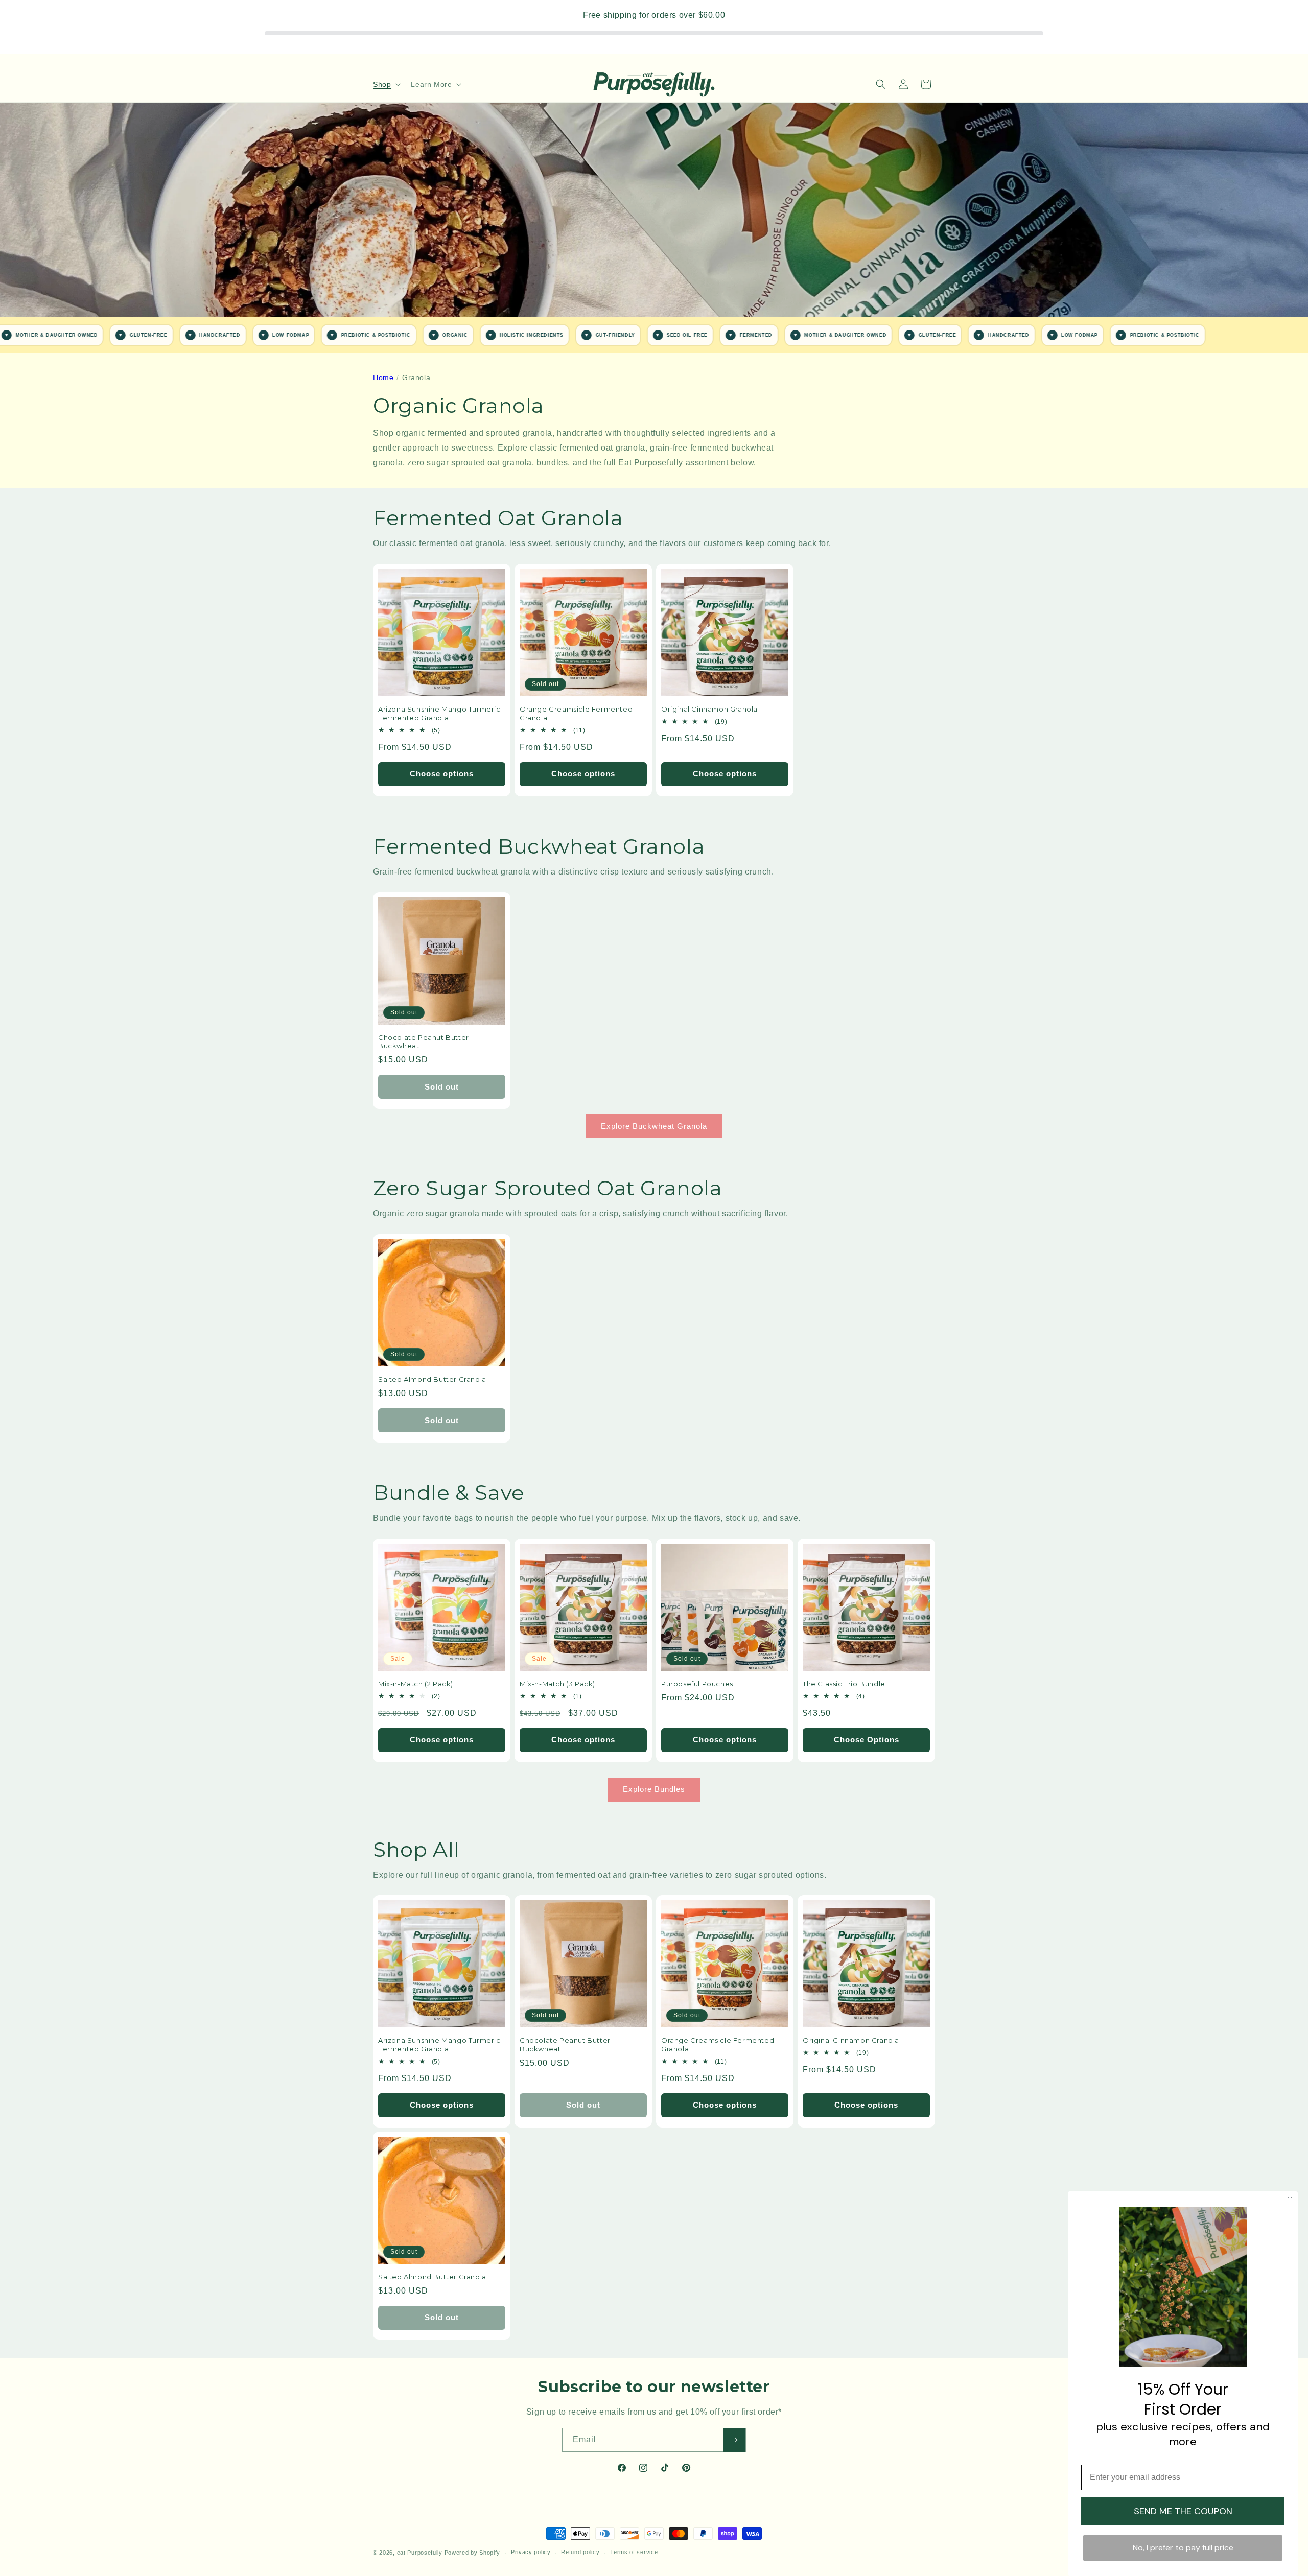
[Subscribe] (734, 2440)
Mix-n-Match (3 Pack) (557, 1684)
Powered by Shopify (473, 2553)
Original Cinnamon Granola (709, 709)
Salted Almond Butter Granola (432, 1379)
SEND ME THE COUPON (1183, 2511)
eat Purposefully (420, 2553)
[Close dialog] (1290, 2199)
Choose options (442, 774)
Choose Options (867, 1740)
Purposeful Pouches (697, 1684)
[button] (386, 84)
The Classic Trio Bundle (844, 1684)
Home (383, 377)
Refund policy (580, 2552)
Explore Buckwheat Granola (654, 1126)
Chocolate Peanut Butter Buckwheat (424, 1042)
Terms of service (634, 2552)
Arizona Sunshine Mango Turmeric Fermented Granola (439, 713)
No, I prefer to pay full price (1183, 2548)
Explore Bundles (654, 1789)
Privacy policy (531, 2552)
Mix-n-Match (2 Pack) (416, 1684)
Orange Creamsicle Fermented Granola (576, 713)
